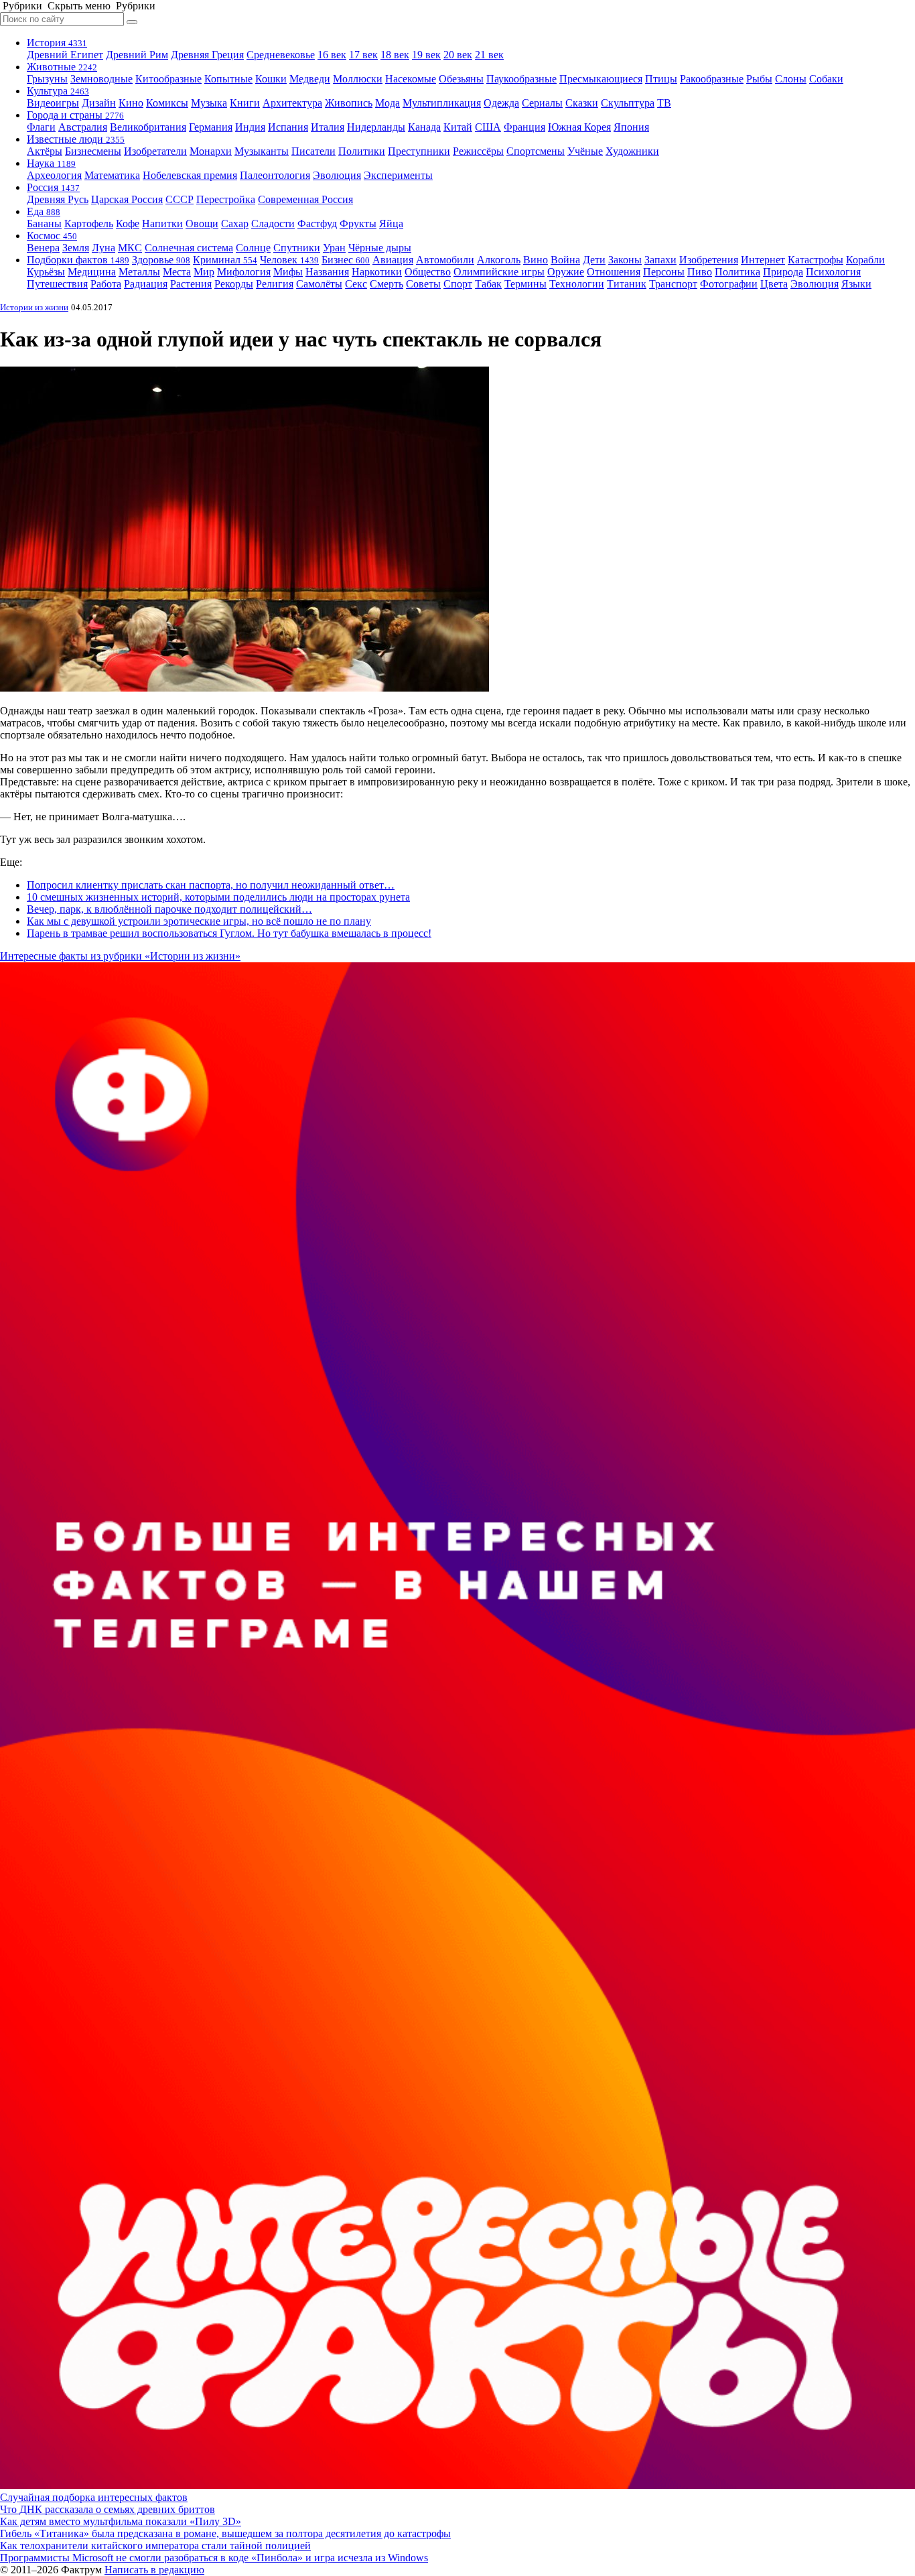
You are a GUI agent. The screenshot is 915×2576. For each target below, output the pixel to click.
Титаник (627, 284)
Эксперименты (398, 175)
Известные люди (76, 139)
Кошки (271, 79)
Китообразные (168, 79)
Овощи (202, 223)
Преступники (419, 151)
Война (565, 260)
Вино (536, 260)
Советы (423, 284)
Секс (356, 284)
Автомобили (445, 260)
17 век (363, 55)
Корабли (865, 260)
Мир (204, 272)
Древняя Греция (207, 55)
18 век (395, 55)
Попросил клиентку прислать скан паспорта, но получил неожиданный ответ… (211, 885)
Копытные (228, 79)
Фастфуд (317, 223)
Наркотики (377, 272)
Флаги (41, 127)
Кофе (128, 223)
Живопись (349, 103)
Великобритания (148, 127)
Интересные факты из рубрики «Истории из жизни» (120, 956)
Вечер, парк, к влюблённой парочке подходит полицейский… (169, 909)
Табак (488, 284)
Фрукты (358, 223)
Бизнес (346, 260)
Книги (245, 103)
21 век (489, 55)
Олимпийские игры (499, 272)
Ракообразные (712, 79)
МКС (130, 248)
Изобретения (709, 260)
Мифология (244, 272)
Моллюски (358, 79)
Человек (289, 260)
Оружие (566, 272)
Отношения (614, 272)
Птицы (661, 79)
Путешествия (57, 284)
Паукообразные (521, 79)
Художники (632, 151)
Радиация (146, 284)
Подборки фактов (78, 260)
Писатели (313, 151)
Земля (76, 248)
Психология (833, 272)
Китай (458, 127)
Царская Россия (127, 199)
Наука (51, 163)
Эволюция (337, 175)
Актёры (45, 151)
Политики (362, 151)
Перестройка (226, 199)
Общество (428, 272)
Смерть (386, 284)
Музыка (209, 103)
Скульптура (628, 103)
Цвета (774, 284)
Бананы (44, 223)
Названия (327, 272)
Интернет (763, 260)
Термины (525, 284)
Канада (424, 127)
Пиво (700, 272)
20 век (458, 55)
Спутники (297, 248)
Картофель (89, 223)
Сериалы (542, 103)
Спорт (458, 284)
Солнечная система (189, 248)
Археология (54, 175)
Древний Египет (65, 55)
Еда (44, 211)
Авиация (393, 260)
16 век (332, 55)
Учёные (585, 151)
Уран (334, 248)
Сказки (582, 103)
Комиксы (167, 103)
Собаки (826, 79)
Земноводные (101, 79)
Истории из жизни (34, 307)
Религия (275, 284)
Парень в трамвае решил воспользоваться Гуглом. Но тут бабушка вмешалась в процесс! (229, 933)
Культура (58, 91)
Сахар (235, 223)
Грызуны (47, 79)
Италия (328, 127)
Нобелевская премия (190, 175)
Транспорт (673, 284)
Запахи (660, 260)
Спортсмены (536, 151)
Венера (43, 248)
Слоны (791, 79)
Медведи (310, 79)
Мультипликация (442, 103)
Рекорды (234, 284)
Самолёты (319, 284)
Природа (783, 272)
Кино (131, 103)
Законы (625, 260)
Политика (737, 272)
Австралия (83, 127)
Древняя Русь (58, 199)
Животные (62, 67)
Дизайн (99, 103)
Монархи (211, 151)
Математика (112, 175)
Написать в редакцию (154, 2570)
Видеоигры (53, 103)
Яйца (391, 223)
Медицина (92, 272)
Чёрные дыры (380, 248)
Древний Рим (137, 55)
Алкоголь (499, 260)
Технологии (577, 284)
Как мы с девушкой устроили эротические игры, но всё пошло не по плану (199, 921)
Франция (524, 127)
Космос (52, 236)
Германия (211, 127)
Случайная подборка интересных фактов (94, 2497)
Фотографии (729, 284)
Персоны (664, 272)
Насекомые (411, 79)
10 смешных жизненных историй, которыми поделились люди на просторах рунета (218, 897)
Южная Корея (579, 127)
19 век (426, 55)
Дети (594, 260)
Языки (856, 284)
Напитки (162, 223)
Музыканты (262, 151)
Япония (631, 127)
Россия (53, 187)
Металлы (139, 272)
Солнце (253, 248)
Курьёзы (46, 272)
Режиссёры (478, 151)
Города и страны (75, 115)
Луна (103, 248)
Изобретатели (155, 151)
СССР (180, 199)
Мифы (288, 272)
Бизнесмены (93, 151)
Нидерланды (376, 127)
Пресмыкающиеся (601, 79)
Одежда (501, 103)
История (57, 43)
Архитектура (292, 103)
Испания (288, 127)
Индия (250, 127)
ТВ (664, 103)
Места (177, 272)
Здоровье (161, 260)
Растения (191, 284)
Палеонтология (275, 175)
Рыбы (759, 79)
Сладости (273, 223)
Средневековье (281, 55)
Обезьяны (461, 79)
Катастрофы (816, 260)
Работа (106, 284)
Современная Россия (305, 199)
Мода (388, 103)
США (488, 127)
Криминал (225, 260)
